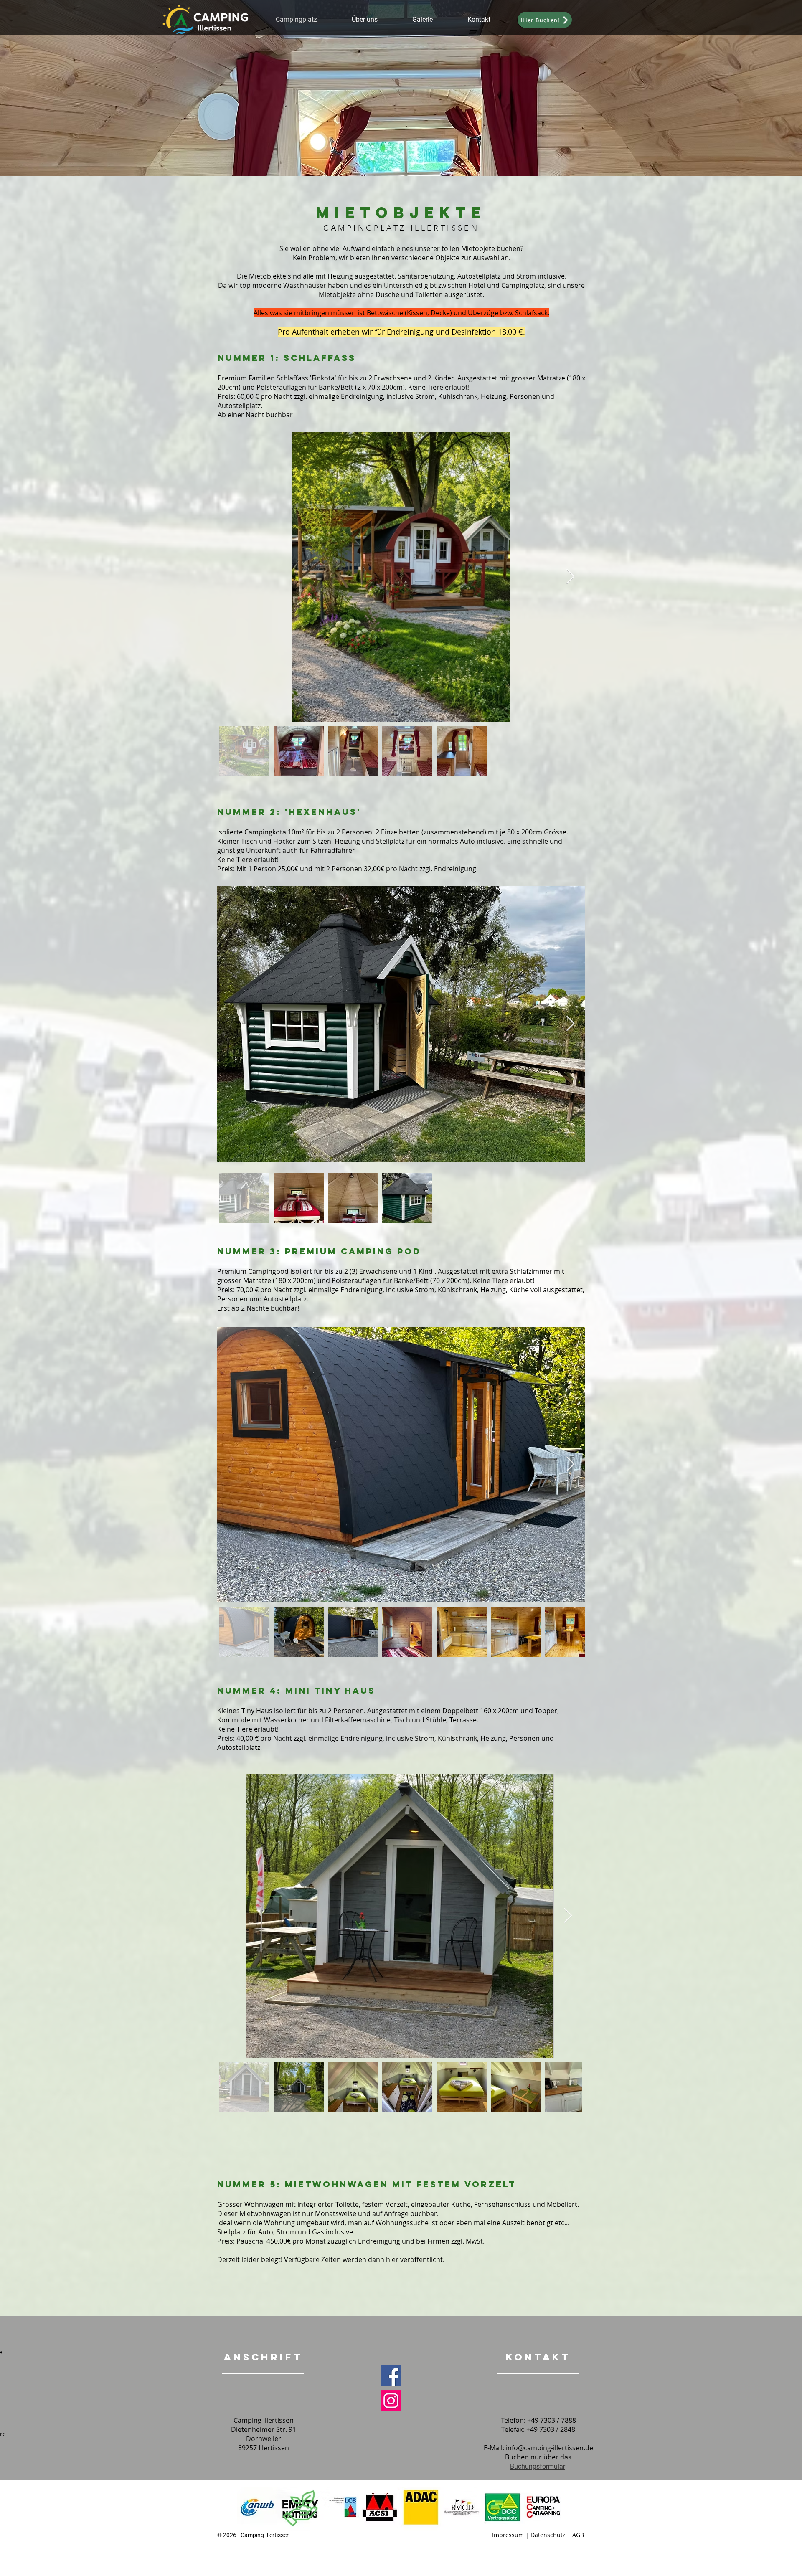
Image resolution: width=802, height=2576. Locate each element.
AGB (578, 2535)
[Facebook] (391, 2376)
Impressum (508, 2535)
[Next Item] (570, 577)
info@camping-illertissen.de (549, 2448)
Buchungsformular (538, 2466)
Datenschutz (548, 2535)
